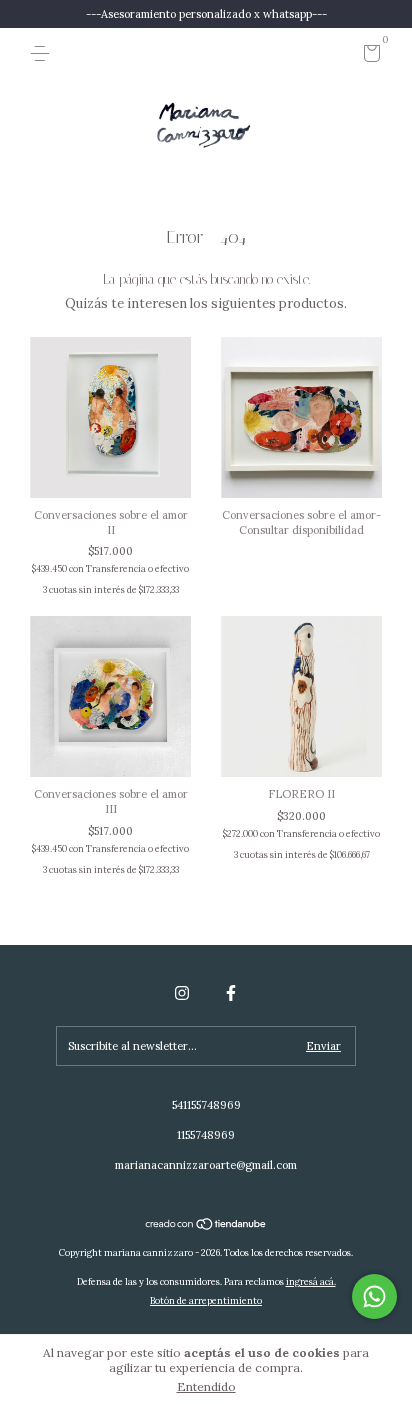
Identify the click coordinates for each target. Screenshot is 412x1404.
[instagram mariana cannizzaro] (182, 993)
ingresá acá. (311, 1281)
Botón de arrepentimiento (206, 1300)
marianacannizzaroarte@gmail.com (206, 1165)
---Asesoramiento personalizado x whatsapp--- (206, 14)
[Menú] (43, 54)
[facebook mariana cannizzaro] (231, 993)
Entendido (206, 1386)
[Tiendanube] (206, 1226)
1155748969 (206, 1135)
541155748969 (206, 1105)
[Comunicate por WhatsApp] (374, 1296)
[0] (368, 57)
